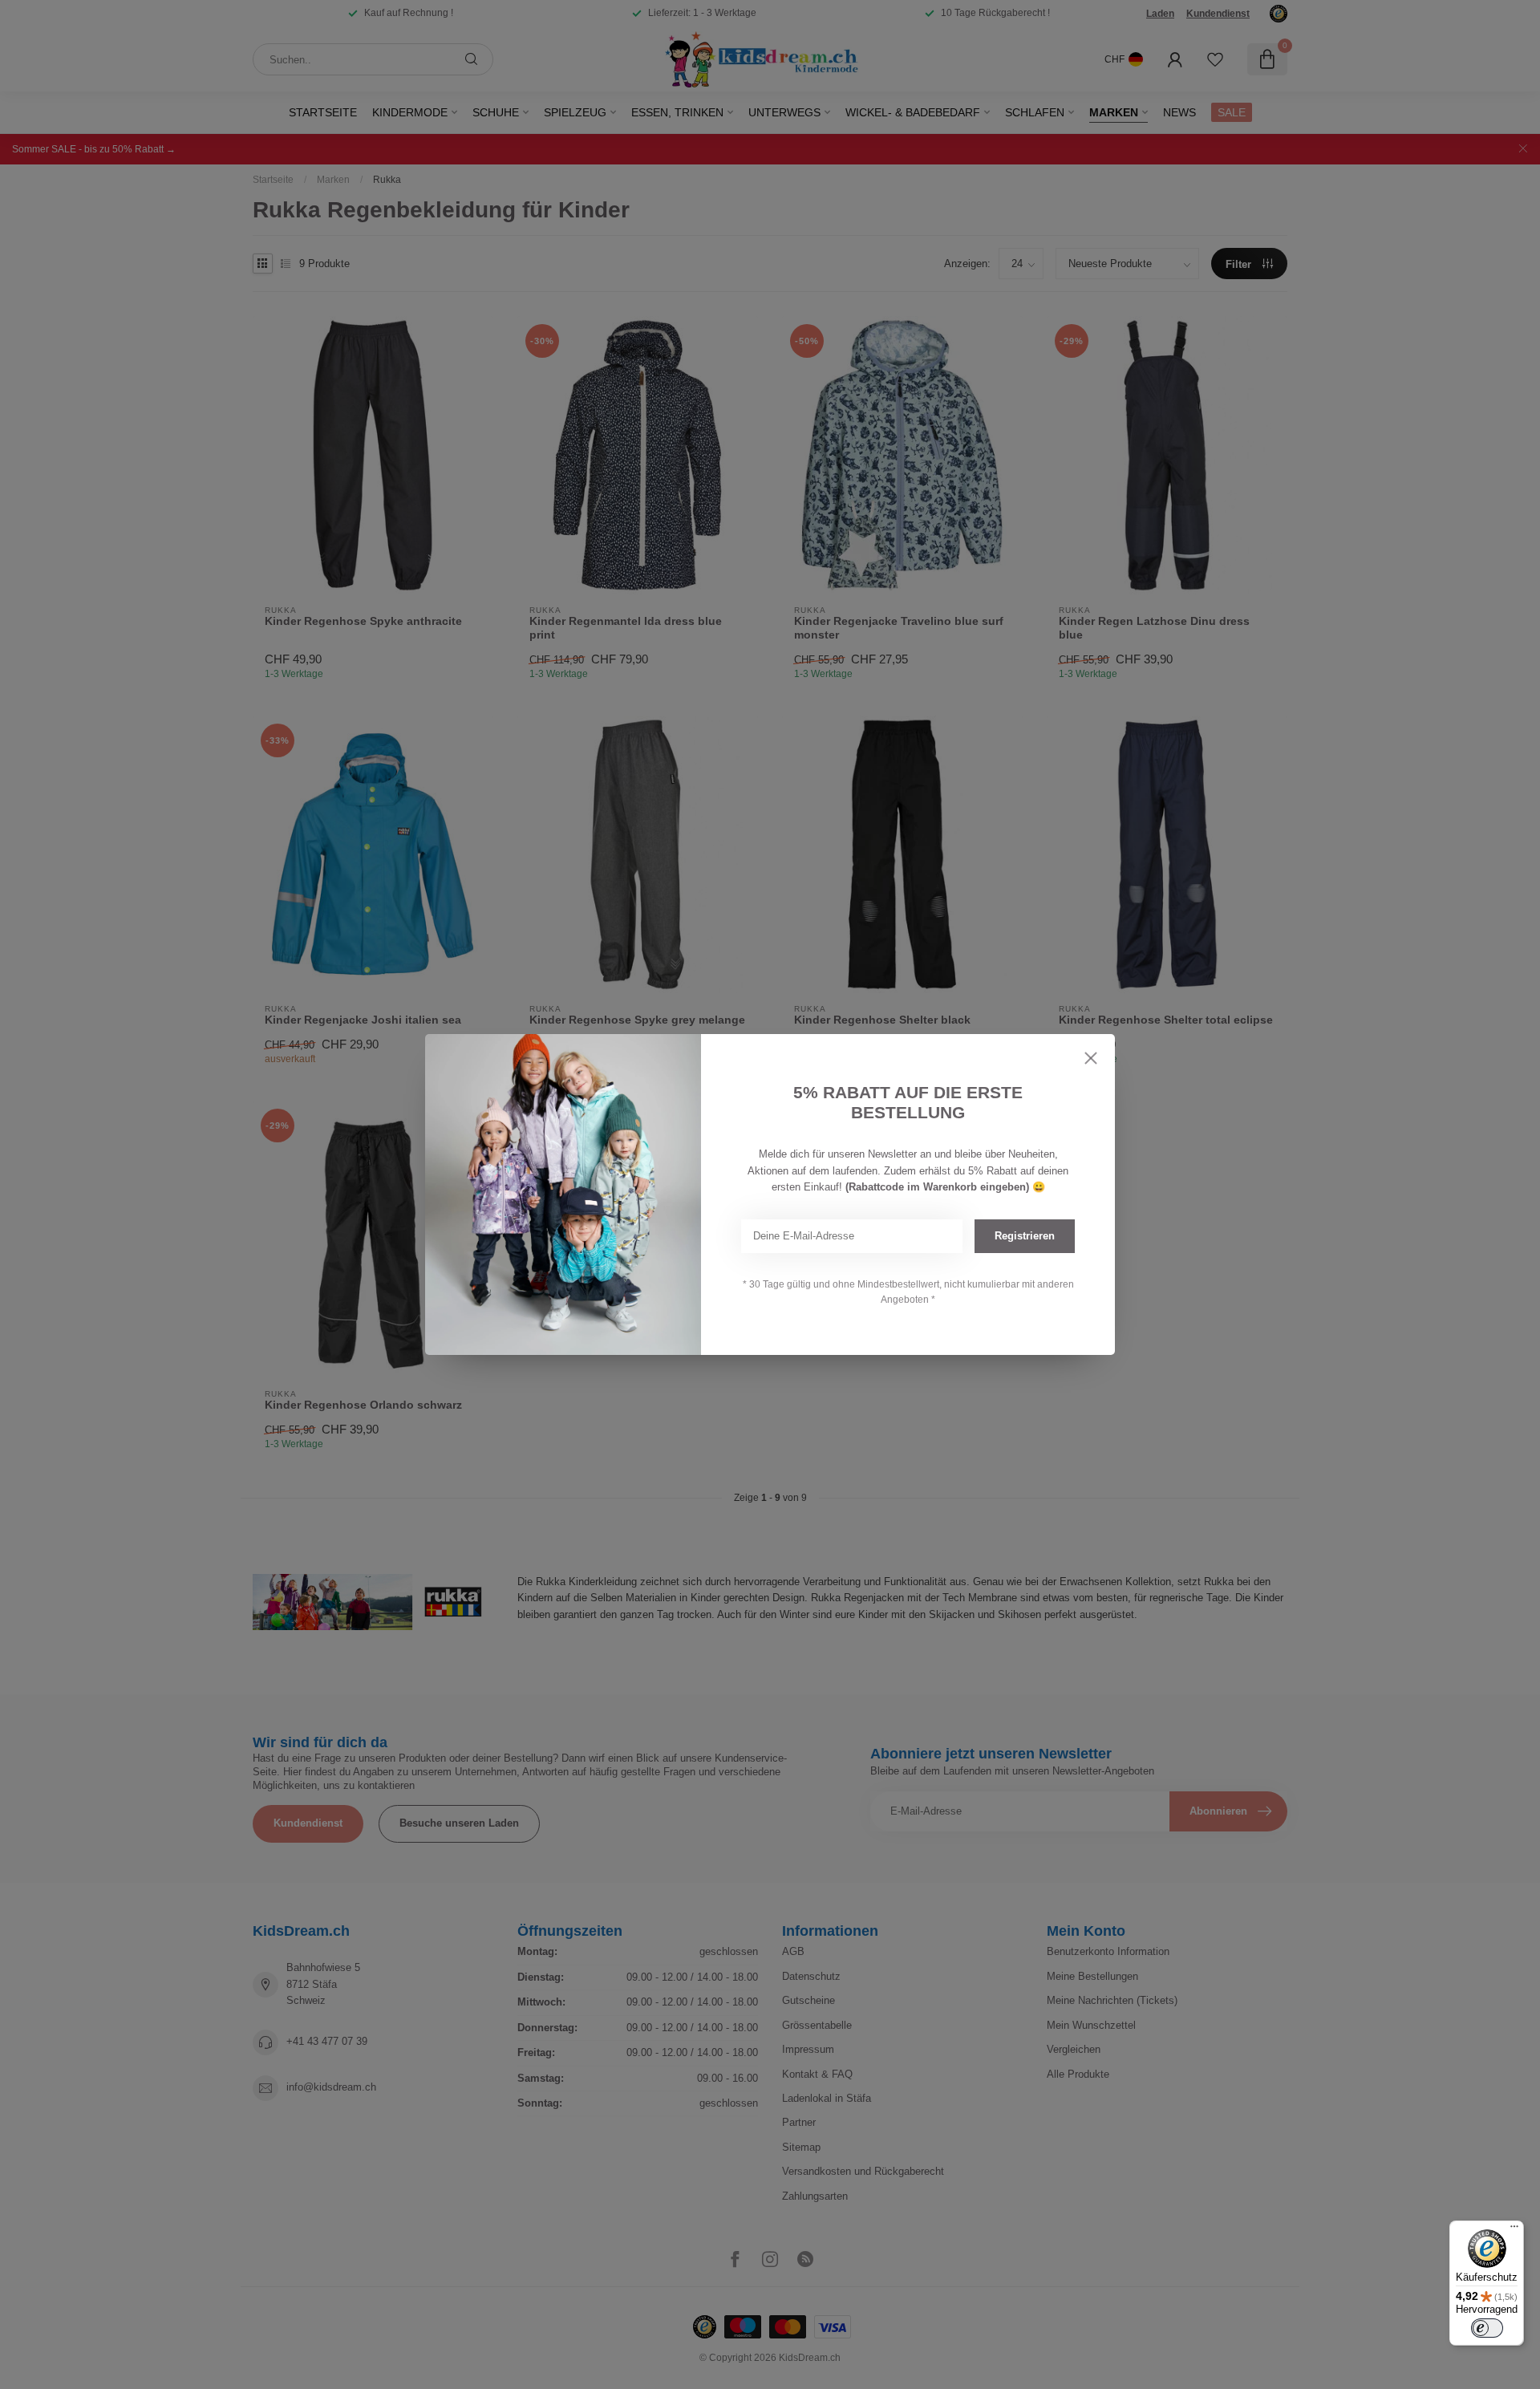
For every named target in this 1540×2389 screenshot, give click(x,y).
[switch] (1487, 2328)
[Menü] (1514, 2230)
